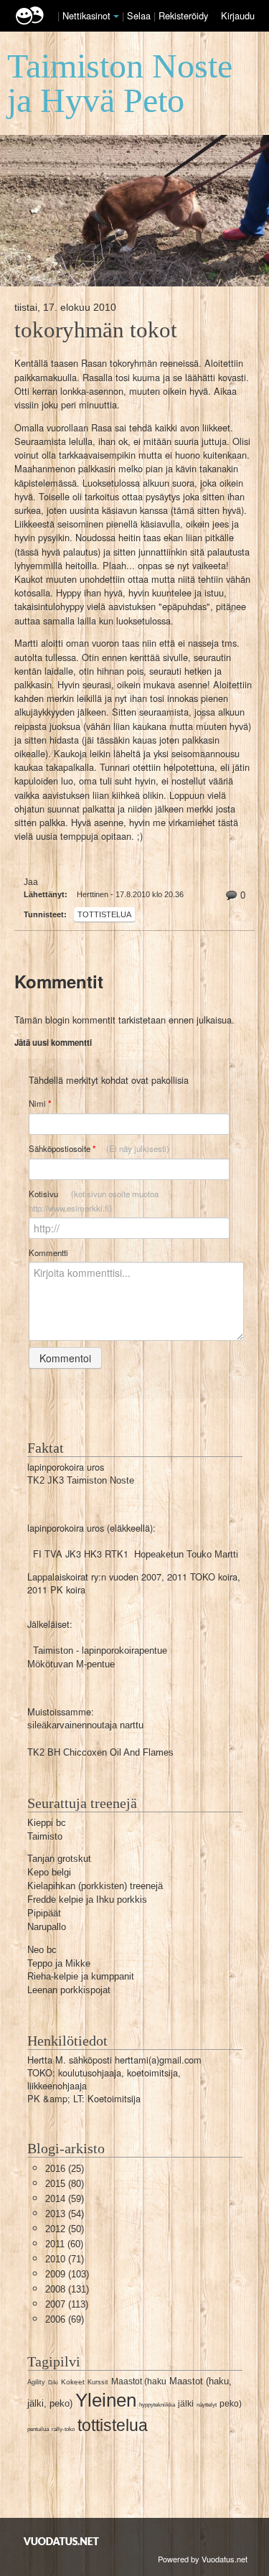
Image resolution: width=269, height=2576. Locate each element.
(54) (65, 2214)
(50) (65, 2229)
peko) (231, 2404)
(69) (65, 2319)
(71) (65, 2259)
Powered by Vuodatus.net (203, 2559)
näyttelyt (207, 2405)
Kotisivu (94, 1201)
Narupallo (47, 1927)
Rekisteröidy (183, 15)
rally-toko (63, 2429)
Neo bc (42, 1950)
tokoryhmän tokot (96, 330)
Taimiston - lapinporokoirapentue (100, 1650)
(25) (65, 2169)
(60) (64, 2244)
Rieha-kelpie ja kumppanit (81, 1976)
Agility (36, 2382)
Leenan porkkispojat (69, 1990)
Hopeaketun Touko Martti (186, 1554)
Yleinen (106, 2400)
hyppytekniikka (157, 2405)
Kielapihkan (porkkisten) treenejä (95, 1886)
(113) (67, 2304)
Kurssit (98, 2382)
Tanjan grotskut (59, 1859)
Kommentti (48, 1252)
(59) (65, 2199)
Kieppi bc (47, 1823)
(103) (67, 2274)
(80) (65, 2184)
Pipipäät (44, 1913)
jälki (186, 2404)
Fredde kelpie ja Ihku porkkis (87, 1900)
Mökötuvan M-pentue (71, 1664)
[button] (116, 17)
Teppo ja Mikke (59, 1963)
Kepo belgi (49, 1872)
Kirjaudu (238, 15)
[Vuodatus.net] (62, 2541)
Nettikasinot (86, 15)
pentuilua (38, 2429)
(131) (67, 2289)
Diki (53, 2383)
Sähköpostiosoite (99, 1149)
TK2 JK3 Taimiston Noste (81, 1480)
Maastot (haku (139, 2381)
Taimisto (45, 1836)
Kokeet (73, 2382)
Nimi (40, 1104)
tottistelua (104, 914)
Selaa (140, 15)
